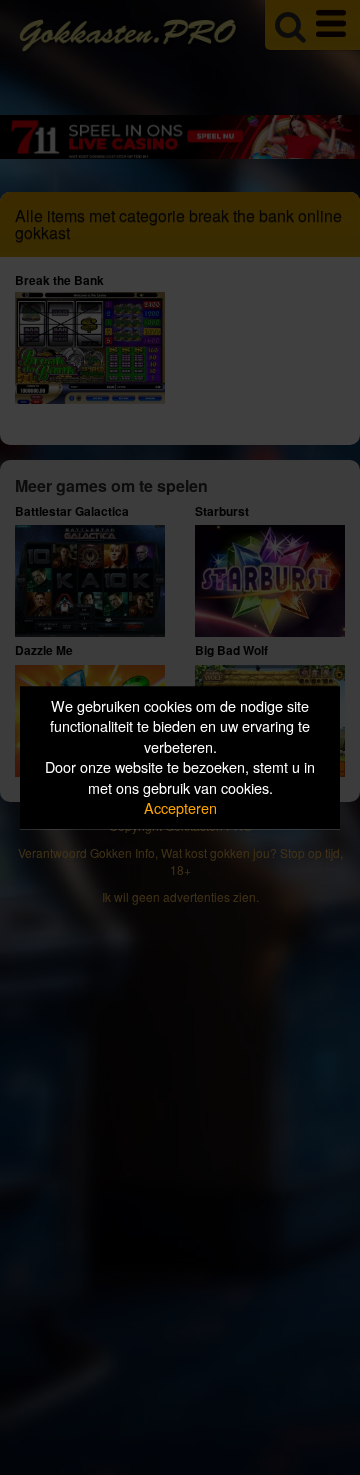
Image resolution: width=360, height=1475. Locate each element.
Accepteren (180, 808)
